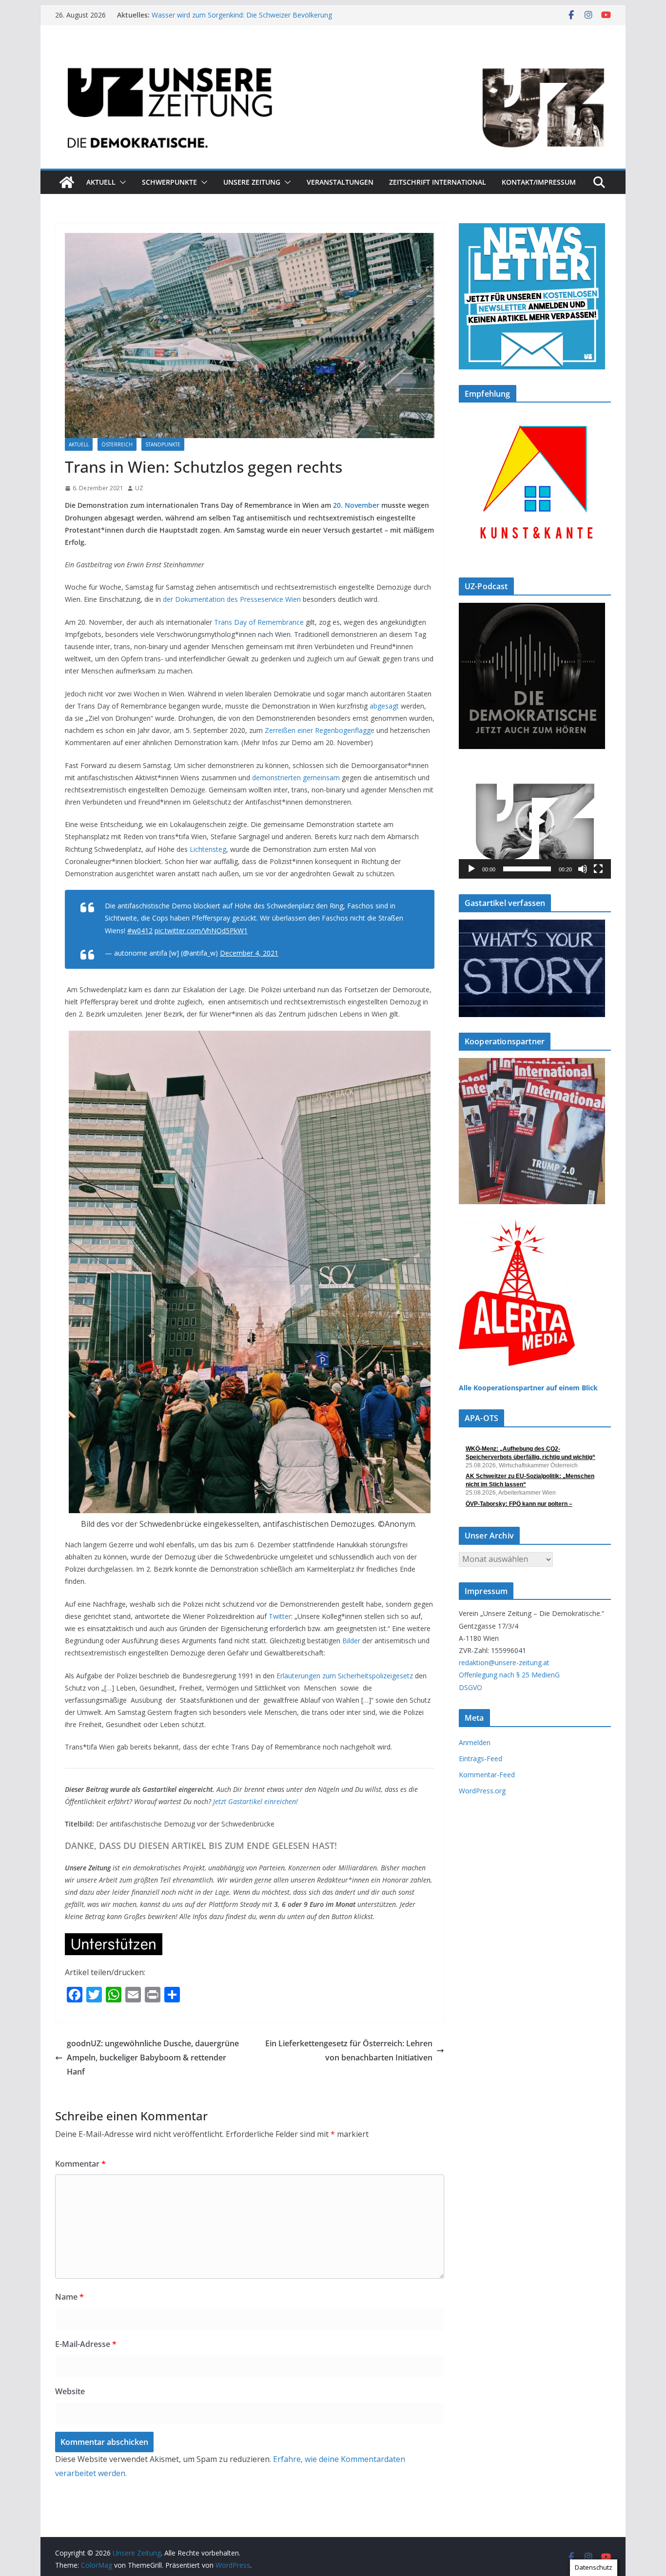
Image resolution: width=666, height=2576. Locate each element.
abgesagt (384, 706)
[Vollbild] (598, 869)
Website (70, 2391)
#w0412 (140, 931)
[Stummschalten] (583, 869)
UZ (139, 488)
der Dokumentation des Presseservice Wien (232, 599)
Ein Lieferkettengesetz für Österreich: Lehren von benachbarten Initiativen (349, 2050)
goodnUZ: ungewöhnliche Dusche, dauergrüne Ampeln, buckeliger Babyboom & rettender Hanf (153, 2057)
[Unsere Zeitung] (333, 55)
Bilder (351, 1641)
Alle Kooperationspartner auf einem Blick (528, 1388)
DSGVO (470, 1687)
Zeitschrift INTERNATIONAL (438, 182)
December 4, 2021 (249, 953)
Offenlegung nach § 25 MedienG (509, 1675)
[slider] (527, 869)
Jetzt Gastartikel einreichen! (255, 1801)
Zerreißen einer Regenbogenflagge (320, 730)
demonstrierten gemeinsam (296, 778)
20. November (356, 505)
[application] (535, 822)
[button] (121, 182)
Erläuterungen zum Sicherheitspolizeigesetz (345, 1676)
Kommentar (80, 2164)
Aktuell (101, 182)
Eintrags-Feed (480, 1759)
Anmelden (475, 1742)
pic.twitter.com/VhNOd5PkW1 (201, 931)
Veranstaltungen (340, 182)
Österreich (117, 444)
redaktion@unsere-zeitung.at (504, 1663)
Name (69, 2297)
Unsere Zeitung (252, 182)
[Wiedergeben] (471, 869)
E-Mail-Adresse (86, 2344)
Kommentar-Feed (487, 1775)
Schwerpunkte (169, 182)
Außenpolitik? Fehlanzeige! (193, 15)
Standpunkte (163, 444)
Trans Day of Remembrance (259, 622)
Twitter (280, 1616)
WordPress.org (482, 1791)
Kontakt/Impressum (539, 182)
